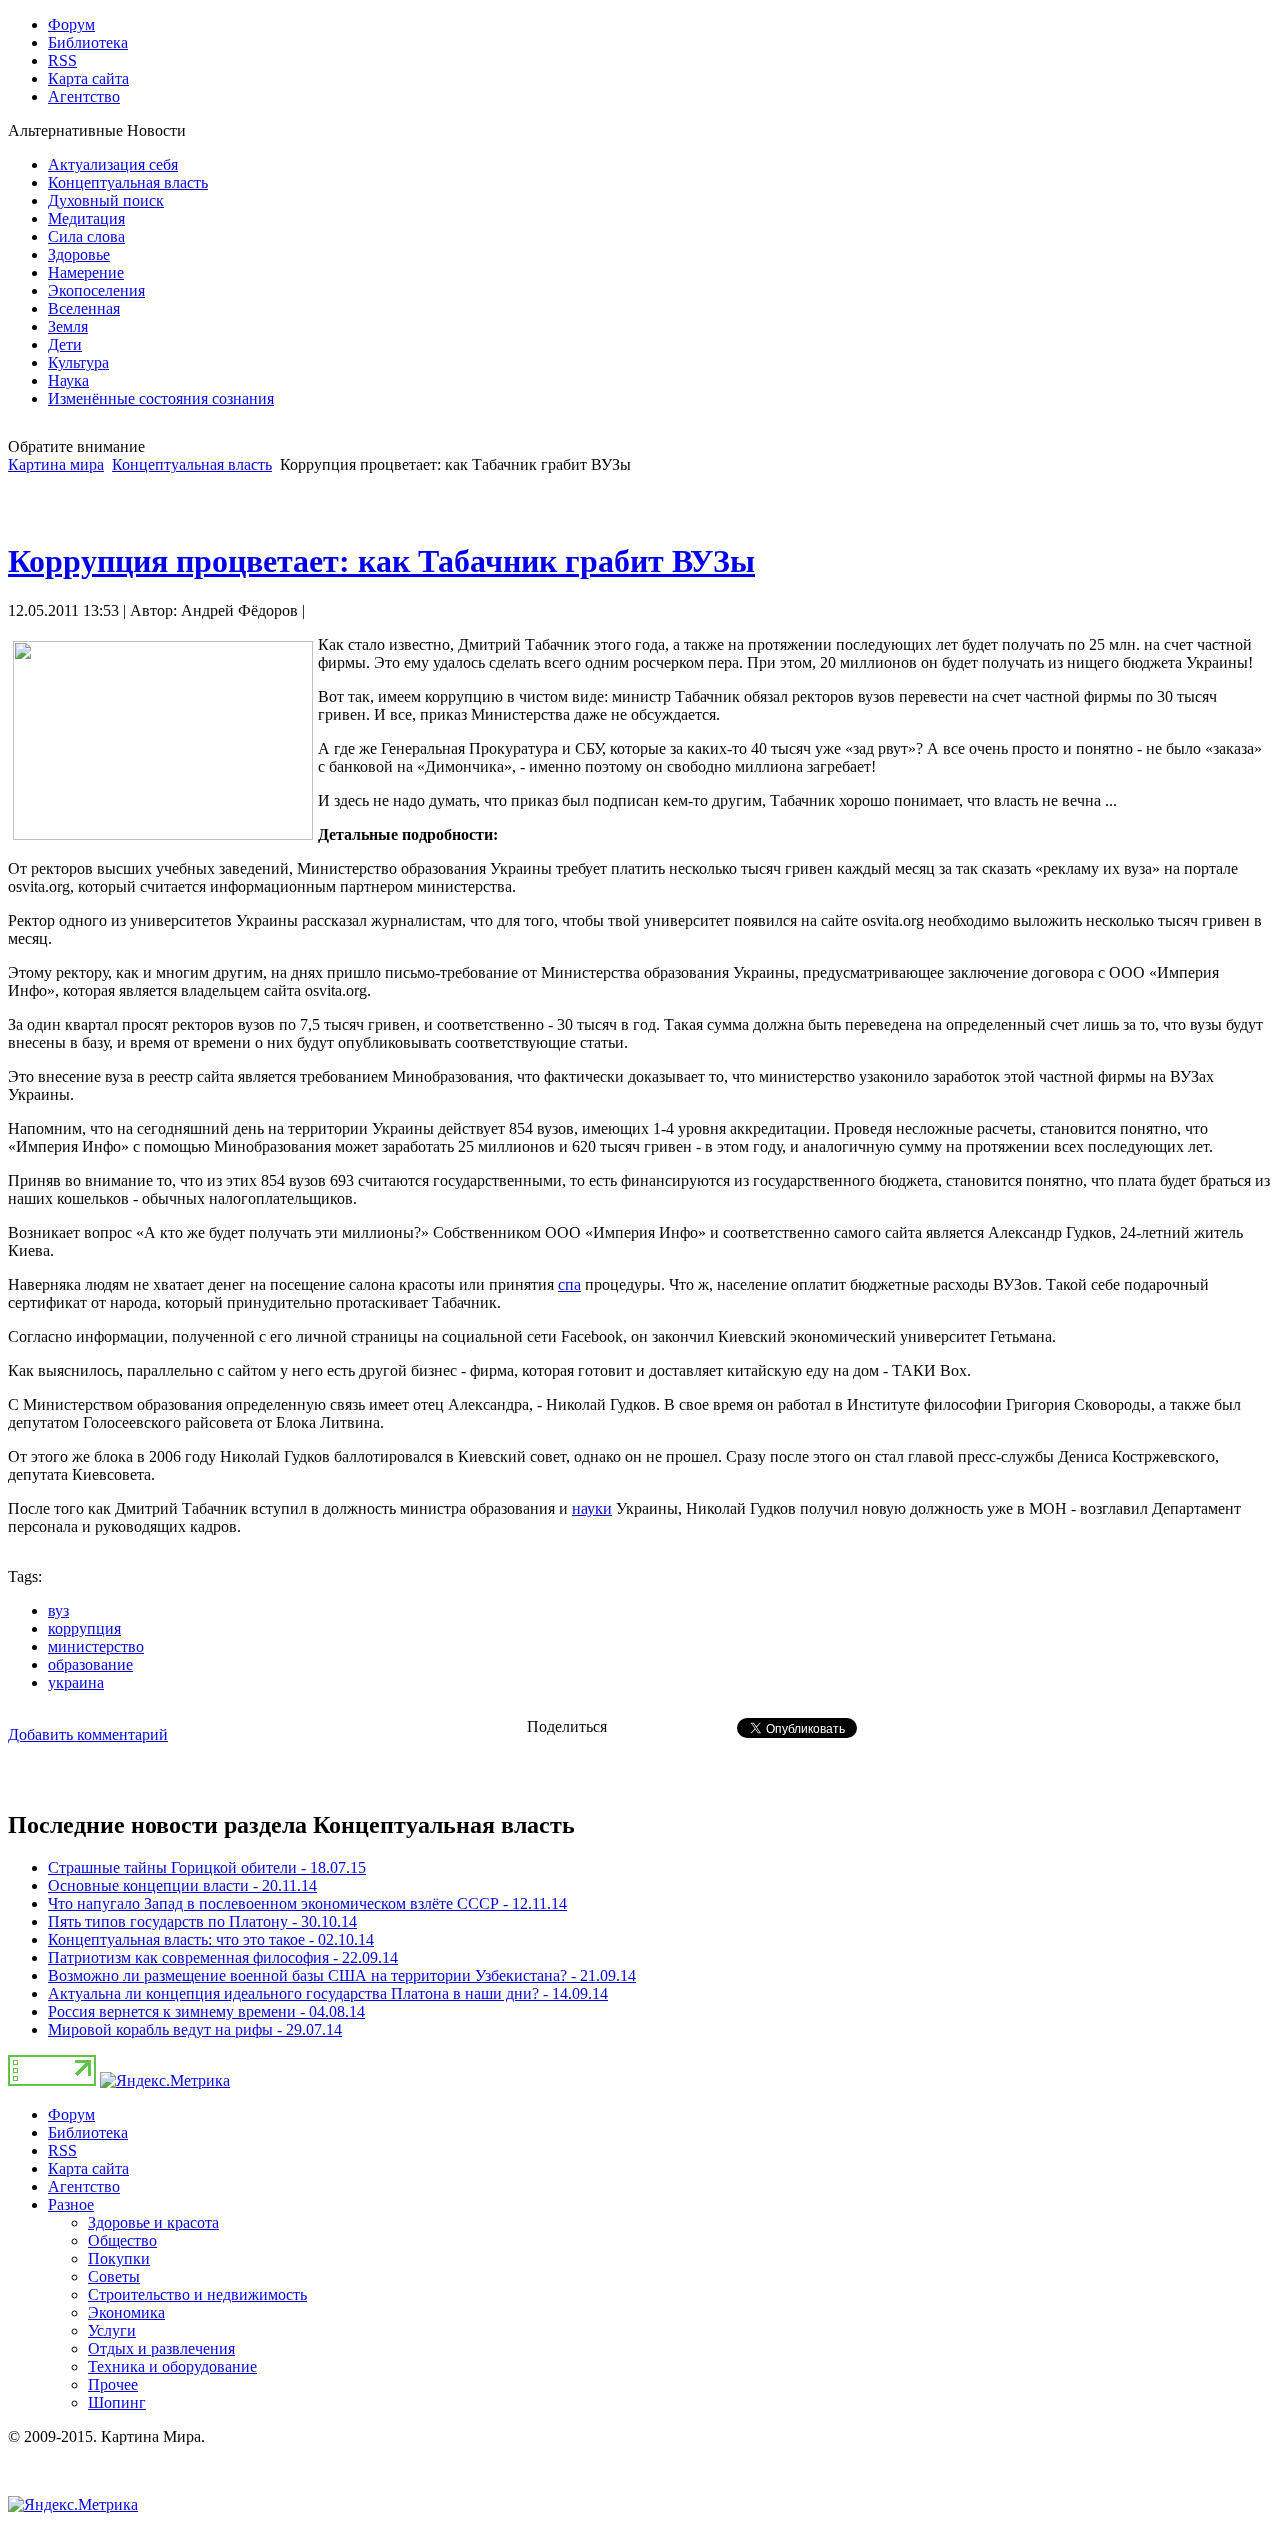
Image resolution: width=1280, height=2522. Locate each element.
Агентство (84, 2186)
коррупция (84, 1628)
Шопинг (117, 2402)
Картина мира (56, 464)
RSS (62, 2150)
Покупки (119, 2258)
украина (76, 1682)
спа (569, 1284)
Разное (71, 2204)
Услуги (112, 2330)
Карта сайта (88, 2168)
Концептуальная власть (192, 464)
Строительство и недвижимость (197, 2294)
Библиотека (88, 2132)
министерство (96, 1646)
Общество (122, 2240)
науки (592, 1508)
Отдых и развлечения (161, 2348)
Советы (114, 2276)
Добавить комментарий (88, 1734)
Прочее (113, 2384)
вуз (58, 1610)
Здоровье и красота (153, 2222)
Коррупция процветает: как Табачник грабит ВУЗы (381, 561)
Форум (71, 2114)
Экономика (126, 2312)
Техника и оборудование (172, 2366)
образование (90, 1664)
